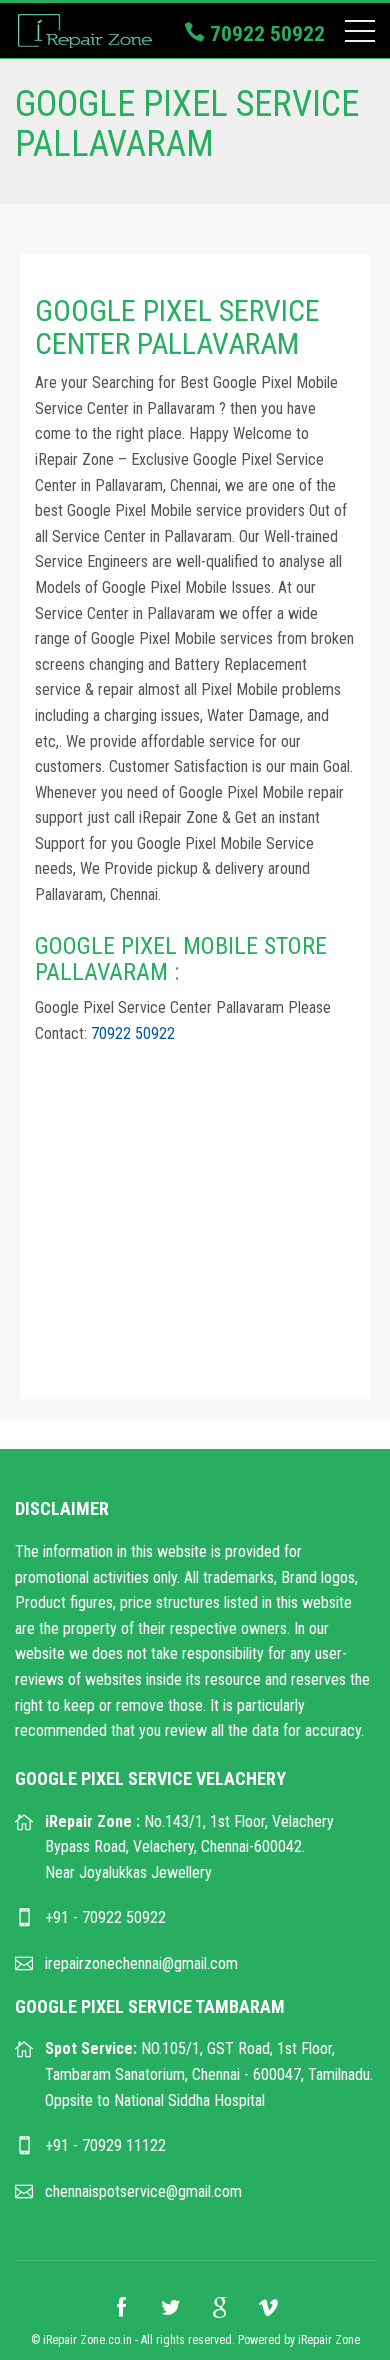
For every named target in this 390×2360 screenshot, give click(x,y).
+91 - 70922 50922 (105, 1917)
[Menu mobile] (360, 35)
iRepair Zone (329, 2340)
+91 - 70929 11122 (105, 2145)
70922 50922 (265, 34)
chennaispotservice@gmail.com (143, 2191)
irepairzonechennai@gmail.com (141, 1963)
